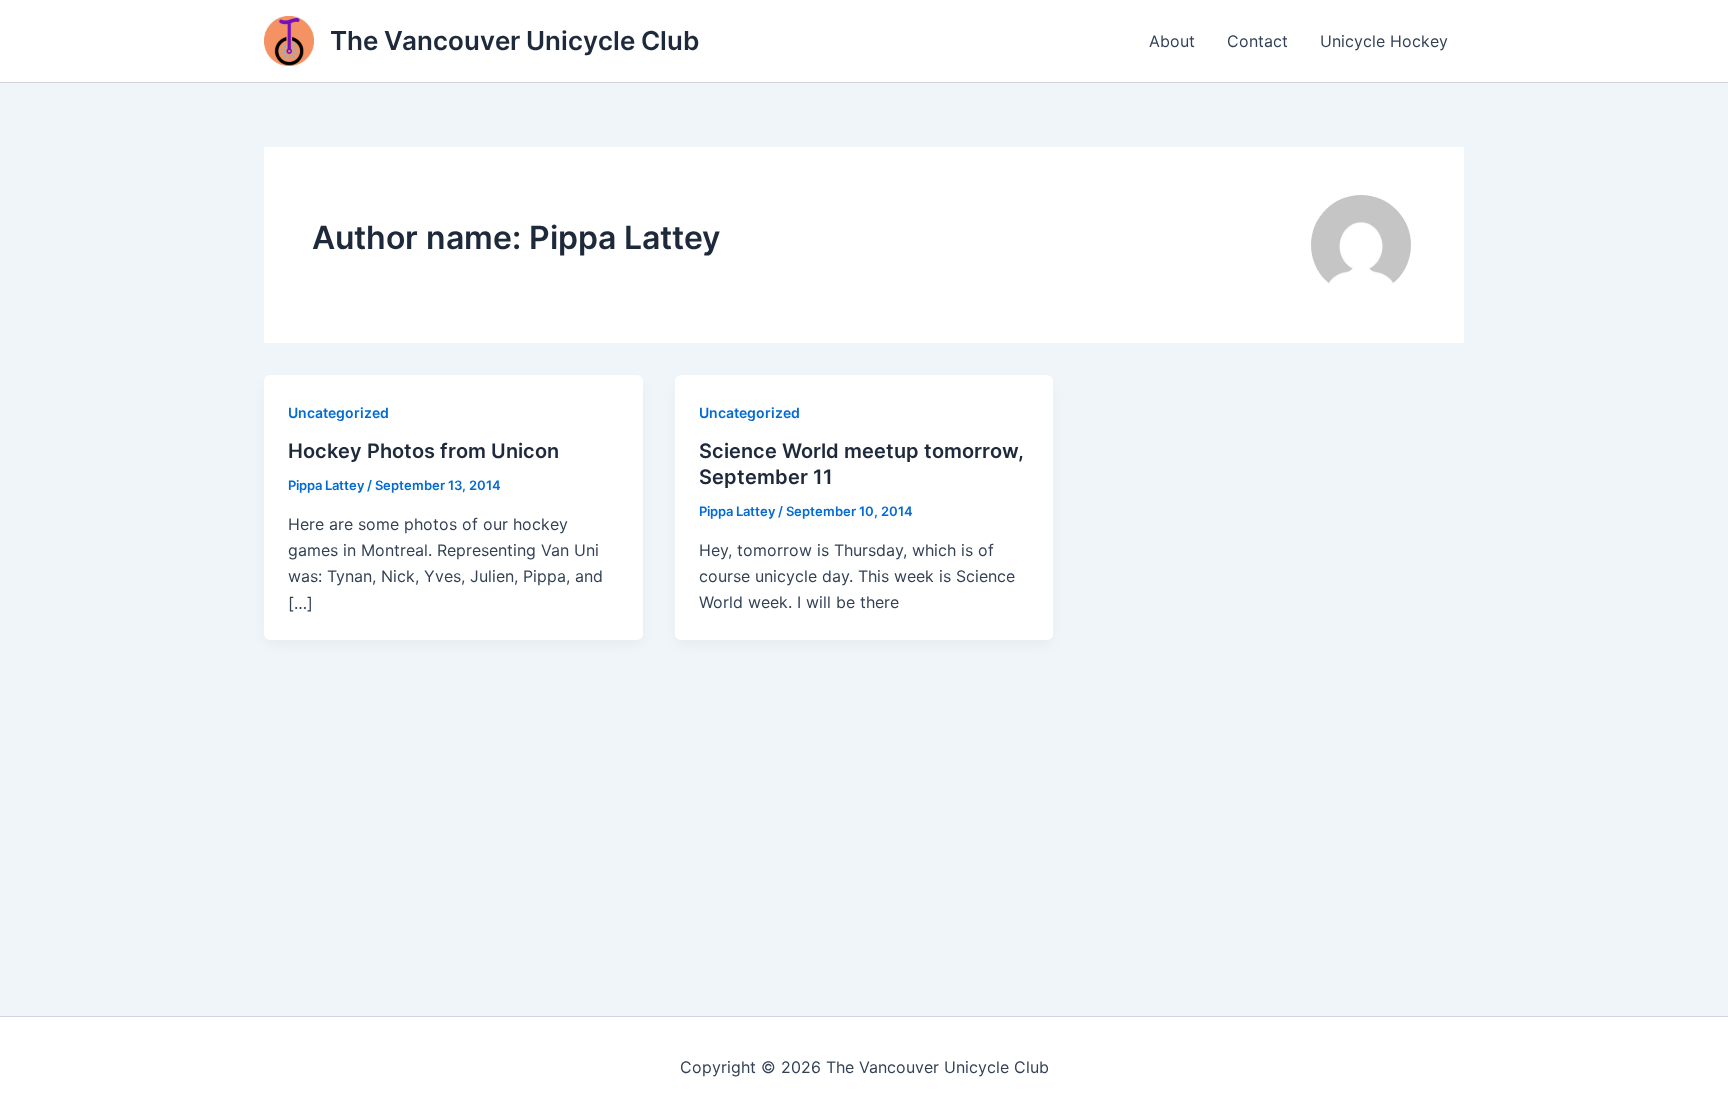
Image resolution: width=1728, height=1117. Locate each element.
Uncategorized (338, 412)
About (1172, 41)
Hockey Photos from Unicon (423, 451)
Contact (1257, 41)
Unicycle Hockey (1384, 41)
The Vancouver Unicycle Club (514, 40)
